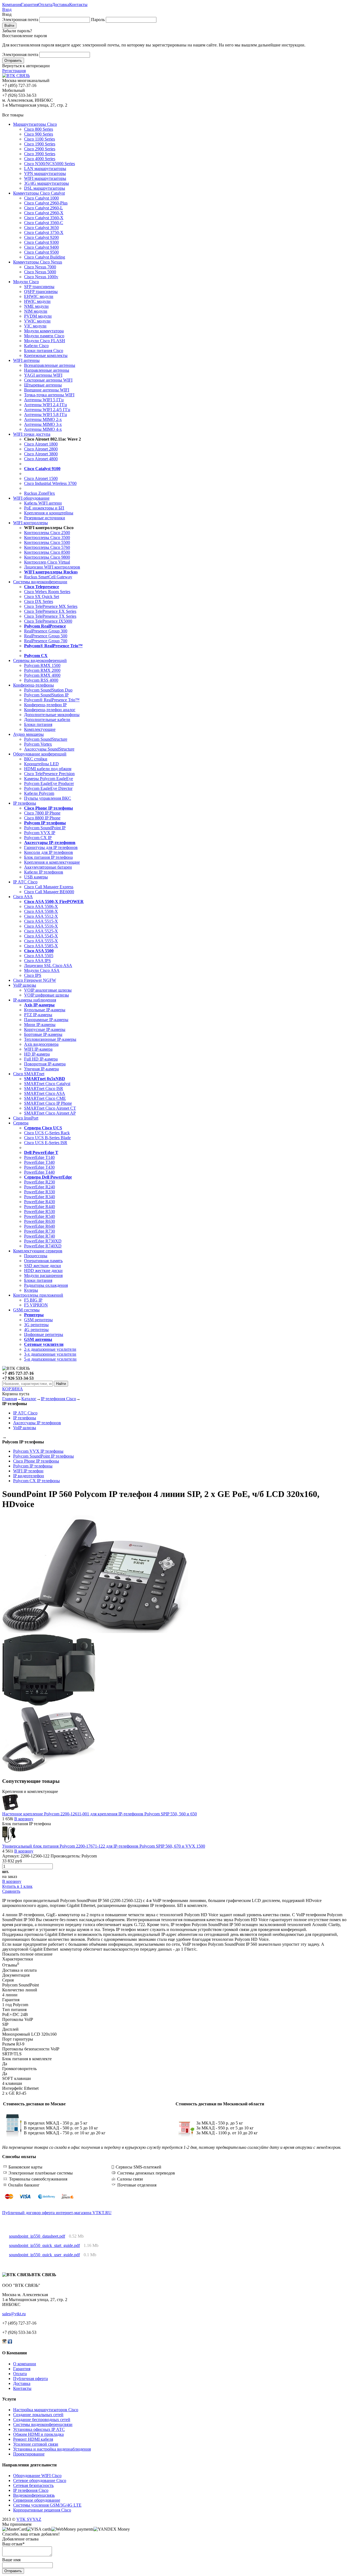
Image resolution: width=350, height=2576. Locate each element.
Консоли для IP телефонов (49, 852)
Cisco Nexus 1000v (41, 277)
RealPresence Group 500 (46, 636)
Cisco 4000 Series (40, 159)
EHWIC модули (39, 296)
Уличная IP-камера (41, 1069)
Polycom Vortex (38, 744)
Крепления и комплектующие (52, 862)
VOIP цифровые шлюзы (46, 995)
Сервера (21, 1123)
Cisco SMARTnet (29, 1074)
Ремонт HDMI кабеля (33, 2439)
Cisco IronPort (26, 1118)
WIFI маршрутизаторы (45, 178)
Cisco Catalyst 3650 (41, 228)
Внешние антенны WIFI (47, 390)
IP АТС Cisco (25, 882)
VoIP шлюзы (25, 985)
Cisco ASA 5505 (39, 956)
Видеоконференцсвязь (34, 2495)
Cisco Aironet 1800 (41, 444)
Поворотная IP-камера (45, 1064)
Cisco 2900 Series (40, 149)
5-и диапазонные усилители (50, 1359)
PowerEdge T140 (39, 1157)
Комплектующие (40, 729)
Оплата (45, 5)
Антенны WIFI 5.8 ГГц (46, 414)
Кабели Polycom (39, 793)
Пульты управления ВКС (48, 798)
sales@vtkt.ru (14, 2314)
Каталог (29, 1399)
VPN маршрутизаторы (45, 173)
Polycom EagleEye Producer (49, 783)
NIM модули (36, 311)
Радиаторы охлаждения (46, 1285)
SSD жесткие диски (43, 1266)
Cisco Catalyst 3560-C (44, 223)
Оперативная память (43, 1261)
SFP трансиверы (39, 287)
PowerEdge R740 (40, 1236)
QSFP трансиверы (41, 291)
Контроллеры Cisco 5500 (47, 542)
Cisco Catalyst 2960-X (44, 213)
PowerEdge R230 (40, 1182)
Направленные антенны (47, 370)
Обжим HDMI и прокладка (38, 2434)
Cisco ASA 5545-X (41, 936)
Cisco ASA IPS (37, 961)
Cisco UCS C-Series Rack (47, 1133)
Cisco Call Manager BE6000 (49, 892)
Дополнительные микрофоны (52, 715)
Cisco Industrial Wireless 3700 (50, 483)
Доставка (61, 5)
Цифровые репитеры (44, 1334)
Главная (10, 1399)
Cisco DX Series (39, 601)
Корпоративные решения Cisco (42, 2510)
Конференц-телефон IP (45, 705)
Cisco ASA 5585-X (41, 946)
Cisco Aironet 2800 (41, 449)
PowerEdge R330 (40, 1192)
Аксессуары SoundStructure (49, 749)
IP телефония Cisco (58, 1399)
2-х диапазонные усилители (50, 1349)
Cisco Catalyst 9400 (41, 247)
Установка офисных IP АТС (39, 2429)
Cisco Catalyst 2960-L (43, 208)
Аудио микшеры (28, 734)
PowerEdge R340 (40, 1197)
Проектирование (29, 2454)
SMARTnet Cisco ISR (44, 1088)
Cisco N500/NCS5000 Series (49, 164)
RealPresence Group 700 (46, 641)
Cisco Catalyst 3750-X (44, 232)
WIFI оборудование (31, 498)
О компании (25, 2364)
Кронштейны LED (41, 764)
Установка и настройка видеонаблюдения (52, 2449)
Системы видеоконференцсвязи (43, 2424)
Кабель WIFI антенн (43, 503)
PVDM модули (38, 316)
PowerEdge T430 (39, 1167)
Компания (12, 5)
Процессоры (36, 1256)
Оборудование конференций (40, 754)
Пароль (98, 20)
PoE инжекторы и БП (44, 508)
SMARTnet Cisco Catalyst (47, 1084)
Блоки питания (38, 724)
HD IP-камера (37, 1054)
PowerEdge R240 (40, 1187)
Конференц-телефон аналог (50, 710)
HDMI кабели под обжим (48, 769)
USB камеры (36, 877)
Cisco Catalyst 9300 (41, 242)
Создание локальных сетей (38, 2415)
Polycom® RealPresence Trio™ (52, 700)
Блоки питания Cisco (44, 351)
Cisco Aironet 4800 (41, 459)
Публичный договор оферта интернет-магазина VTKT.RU (57, 2213)
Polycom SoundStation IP (46, 695)
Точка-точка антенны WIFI (49, 395)
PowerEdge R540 (40, 1216)
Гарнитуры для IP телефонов (51, 847)
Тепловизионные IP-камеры (50, 1039)
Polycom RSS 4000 (41, 680)
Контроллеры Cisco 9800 (47, 557)
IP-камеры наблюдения (35, 1000)
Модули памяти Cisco (44, 336)
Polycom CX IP (38, 838)
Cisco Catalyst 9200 (41, 237)
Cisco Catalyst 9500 (41, 252)
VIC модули (35, 326)
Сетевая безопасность (33, 2485)
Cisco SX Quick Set (42, 597)
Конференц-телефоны (33, 685)
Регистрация (14, 71)
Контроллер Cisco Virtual (47, 562)
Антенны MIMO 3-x (43, 424)
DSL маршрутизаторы (45, 188)
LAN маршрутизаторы (45, 168)
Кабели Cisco (36, 346)
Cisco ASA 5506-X (41, 906)
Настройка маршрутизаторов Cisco (46, 2410)
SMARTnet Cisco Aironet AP (50, 1113)
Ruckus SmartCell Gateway (48, 577)
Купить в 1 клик (17, 1886)
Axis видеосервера (41, 1044)
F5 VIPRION (36, 1305)
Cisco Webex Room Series (47, 592)
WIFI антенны (26, 360)
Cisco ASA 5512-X (41, 916)
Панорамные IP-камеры (46, 1020)
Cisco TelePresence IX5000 (48, 621)
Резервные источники (45, 518)
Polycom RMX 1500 (42, 665)
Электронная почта (20, 20)
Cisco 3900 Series (40, 154)
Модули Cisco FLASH (45, 341)
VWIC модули (37, 321)
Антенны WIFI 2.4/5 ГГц (47, 410)
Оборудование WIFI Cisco (37, 2476)
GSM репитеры (38, 1320)
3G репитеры (36, 1325)
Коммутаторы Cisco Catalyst (39, 193)
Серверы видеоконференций (40, 660)
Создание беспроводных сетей (42, 2420)
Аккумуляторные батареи (48, 867)
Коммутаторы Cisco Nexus (38, 262)
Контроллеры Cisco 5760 (47, 547)
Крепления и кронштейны (49, 513)
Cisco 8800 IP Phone (42, 818)
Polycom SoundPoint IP (45, 828)
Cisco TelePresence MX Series (51, 606)
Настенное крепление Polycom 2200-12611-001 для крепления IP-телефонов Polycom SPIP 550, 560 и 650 (100, 1814)
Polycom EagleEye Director (48, 788)
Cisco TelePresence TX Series (50, 616)
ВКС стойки (36, 759)
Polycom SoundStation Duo (48, 690)
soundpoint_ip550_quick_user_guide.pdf (44, 2255)
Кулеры (31, 1290)
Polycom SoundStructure (46, 739)
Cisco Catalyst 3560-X (44, 218)
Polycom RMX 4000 (42, 675)
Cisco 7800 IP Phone (42, 813)
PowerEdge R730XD (43, 1241)
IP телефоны (25, 803)
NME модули (36, 306)
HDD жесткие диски (43, 1271)
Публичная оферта (30, 2379)
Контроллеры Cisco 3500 (47, 537)
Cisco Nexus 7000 (40, 267)
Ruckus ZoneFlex (40, 493)
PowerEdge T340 (39, 1162)
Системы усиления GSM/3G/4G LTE (47, 2505)
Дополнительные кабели (47, 720)
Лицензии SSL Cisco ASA (48, 965)
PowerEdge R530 (40, 1211)
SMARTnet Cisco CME (45, 1098)
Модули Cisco (26, 282)
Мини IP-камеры (40, 1025)
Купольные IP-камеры (45, 1010)
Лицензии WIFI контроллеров (52, 567)
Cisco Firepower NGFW (35, 980)
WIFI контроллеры (30, 523)
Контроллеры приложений (38, 1295)
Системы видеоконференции (40, 582)
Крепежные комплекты (46, 355)
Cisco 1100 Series (40, 139)
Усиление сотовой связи (36, 2444)
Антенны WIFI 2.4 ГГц (46, 405)
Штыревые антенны (43, 385)
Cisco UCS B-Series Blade (47, 1138)
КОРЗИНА (13, 1389)
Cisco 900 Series (39, 134)
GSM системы (26, 1310)
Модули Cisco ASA (42, 970)
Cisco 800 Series (39, 129)
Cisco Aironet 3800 (41, 454)
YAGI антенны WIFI (43, 375)
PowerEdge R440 (40, 1207)
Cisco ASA (23, 897)
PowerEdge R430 (40, 1202)
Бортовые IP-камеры (43, 1034)
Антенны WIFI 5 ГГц (44, 400)
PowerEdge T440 (39, 1172)
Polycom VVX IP (40, 833)
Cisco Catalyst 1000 (41, 198)
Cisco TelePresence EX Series (50, 611)
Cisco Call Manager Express (49, 887)
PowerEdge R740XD (43, 1246)
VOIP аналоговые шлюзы (48, 990)
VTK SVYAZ (29, 2519)
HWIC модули (37, 301)
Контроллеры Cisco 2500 (47, 533)
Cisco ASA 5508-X (41, 911)
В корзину (24, 1819)
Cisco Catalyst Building (45, 257)
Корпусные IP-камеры (45, 1029)
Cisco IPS (33, 975)
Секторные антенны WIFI (48, 380)
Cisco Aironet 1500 (41, 478)
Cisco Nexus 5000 (40, 272)
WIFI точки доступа (32, 434)
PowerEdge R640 (40, 1226)
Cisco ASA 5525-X (41, 931)
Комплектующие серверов (38, 1251)
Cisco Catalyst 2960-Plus (46, 203)
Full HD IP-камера (41, 1059)
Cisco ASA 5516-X (41, 926)
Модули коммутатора (44, 331)
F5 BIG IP (33, 1300)
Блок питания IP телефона (48, 857)
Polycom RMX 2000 (42, 670)
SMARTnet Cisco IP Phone (48, 1103)
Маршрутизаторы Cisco (35, 124)
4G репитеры (36, 1330)
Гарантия (30, 5)
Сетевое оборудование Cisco (40, 2480)
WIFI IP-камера (38, 1049)
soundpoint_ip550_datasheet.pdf (37, 2236)
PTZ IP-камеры (38, 1015)
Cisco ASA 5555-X (41, 941)
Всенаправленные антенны (50, 365)
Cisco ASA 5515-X (41, 921)
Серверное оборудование (37, 2500)
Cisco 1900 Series (40, 144)
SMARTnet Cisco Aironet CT (50, 1108)
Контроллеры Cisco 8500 (47, 552)
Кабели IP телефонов (44, 872)
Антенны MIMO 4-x (43, 429)
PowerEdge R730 (40, 1231)
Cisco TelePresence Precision (49, 774)
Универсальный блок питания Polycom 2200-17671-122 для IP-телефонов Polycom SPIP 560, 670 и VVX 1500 (104, 1846)
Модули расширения (43, 1275)
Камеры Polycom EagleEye (49, 779)
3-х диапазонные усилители (50, 1354)
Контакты (78, 5)
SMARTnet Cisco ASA (45, 1093)
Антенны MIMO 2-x (43, 419)
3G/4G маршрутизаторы (46, 183)
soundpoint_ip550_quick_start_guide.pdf (44, 2245)
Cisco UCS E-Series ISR (46, 1143)
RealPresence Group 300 (46, 631)
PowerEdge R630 (40, 1221)
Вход (7, 9)
